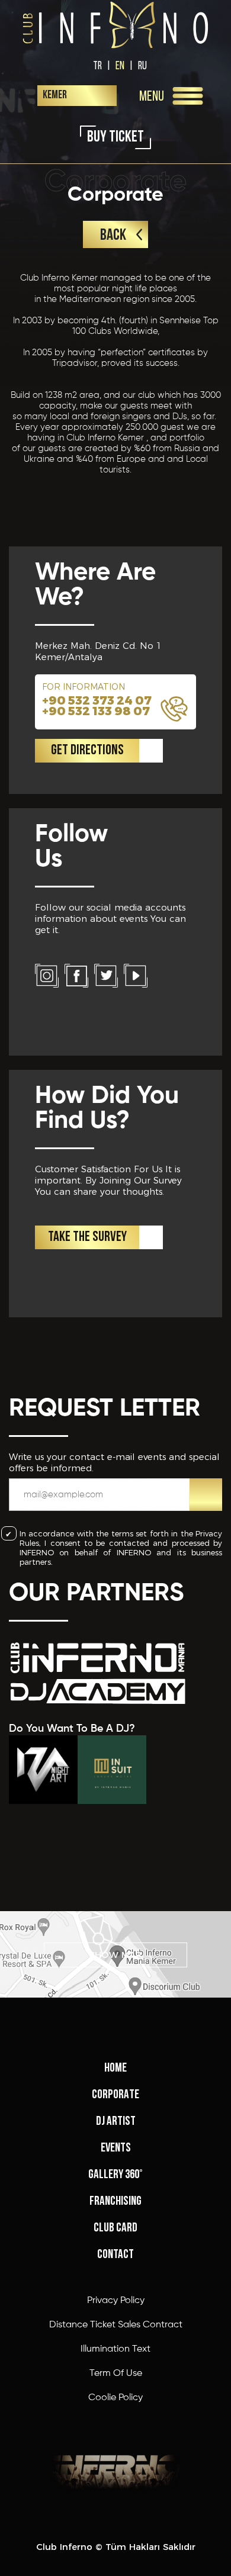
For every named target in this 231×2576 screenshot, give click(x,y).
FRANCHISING (115, 2202)
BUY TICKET (115, 138)
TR (97, 65)
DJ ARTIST (116, 2122)
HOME (115, 2068)
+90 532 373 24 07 (97, 700)
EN (120, 65)
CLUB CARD (115, 2228)
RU (142, 65)
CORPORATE (115, 2095)
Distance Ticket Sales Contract (116, 2325)
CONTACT (115, 2255)
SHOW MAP (115, 1955)
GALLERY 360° (115, 2175)
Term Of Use (116, 2374)
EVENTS (116, 2148)
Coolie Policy (115, 2398)
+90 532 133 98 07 (96, 711)
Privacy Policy (116, 2301)
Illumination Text (115, 2349)
